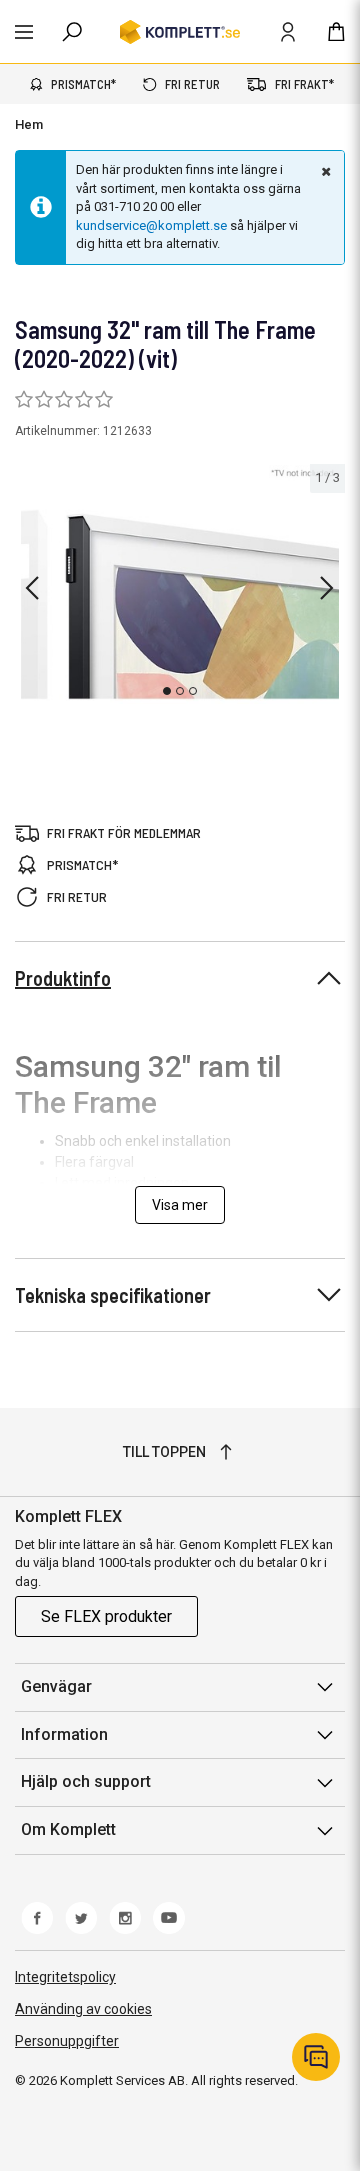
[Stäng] (324, 171)
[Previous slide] (32, 588)
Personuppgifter (67, 2041)
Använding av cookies (83, 2009)
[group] (180, 584)
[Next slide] (327, 588)
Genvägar (56, 1686)
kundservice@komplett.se (151, 225)
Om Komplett (68, 1829)
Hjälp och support (86, 1781)
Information (64, 1734)
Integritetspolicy (65, 1977)
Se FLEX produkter (106, 1616)
